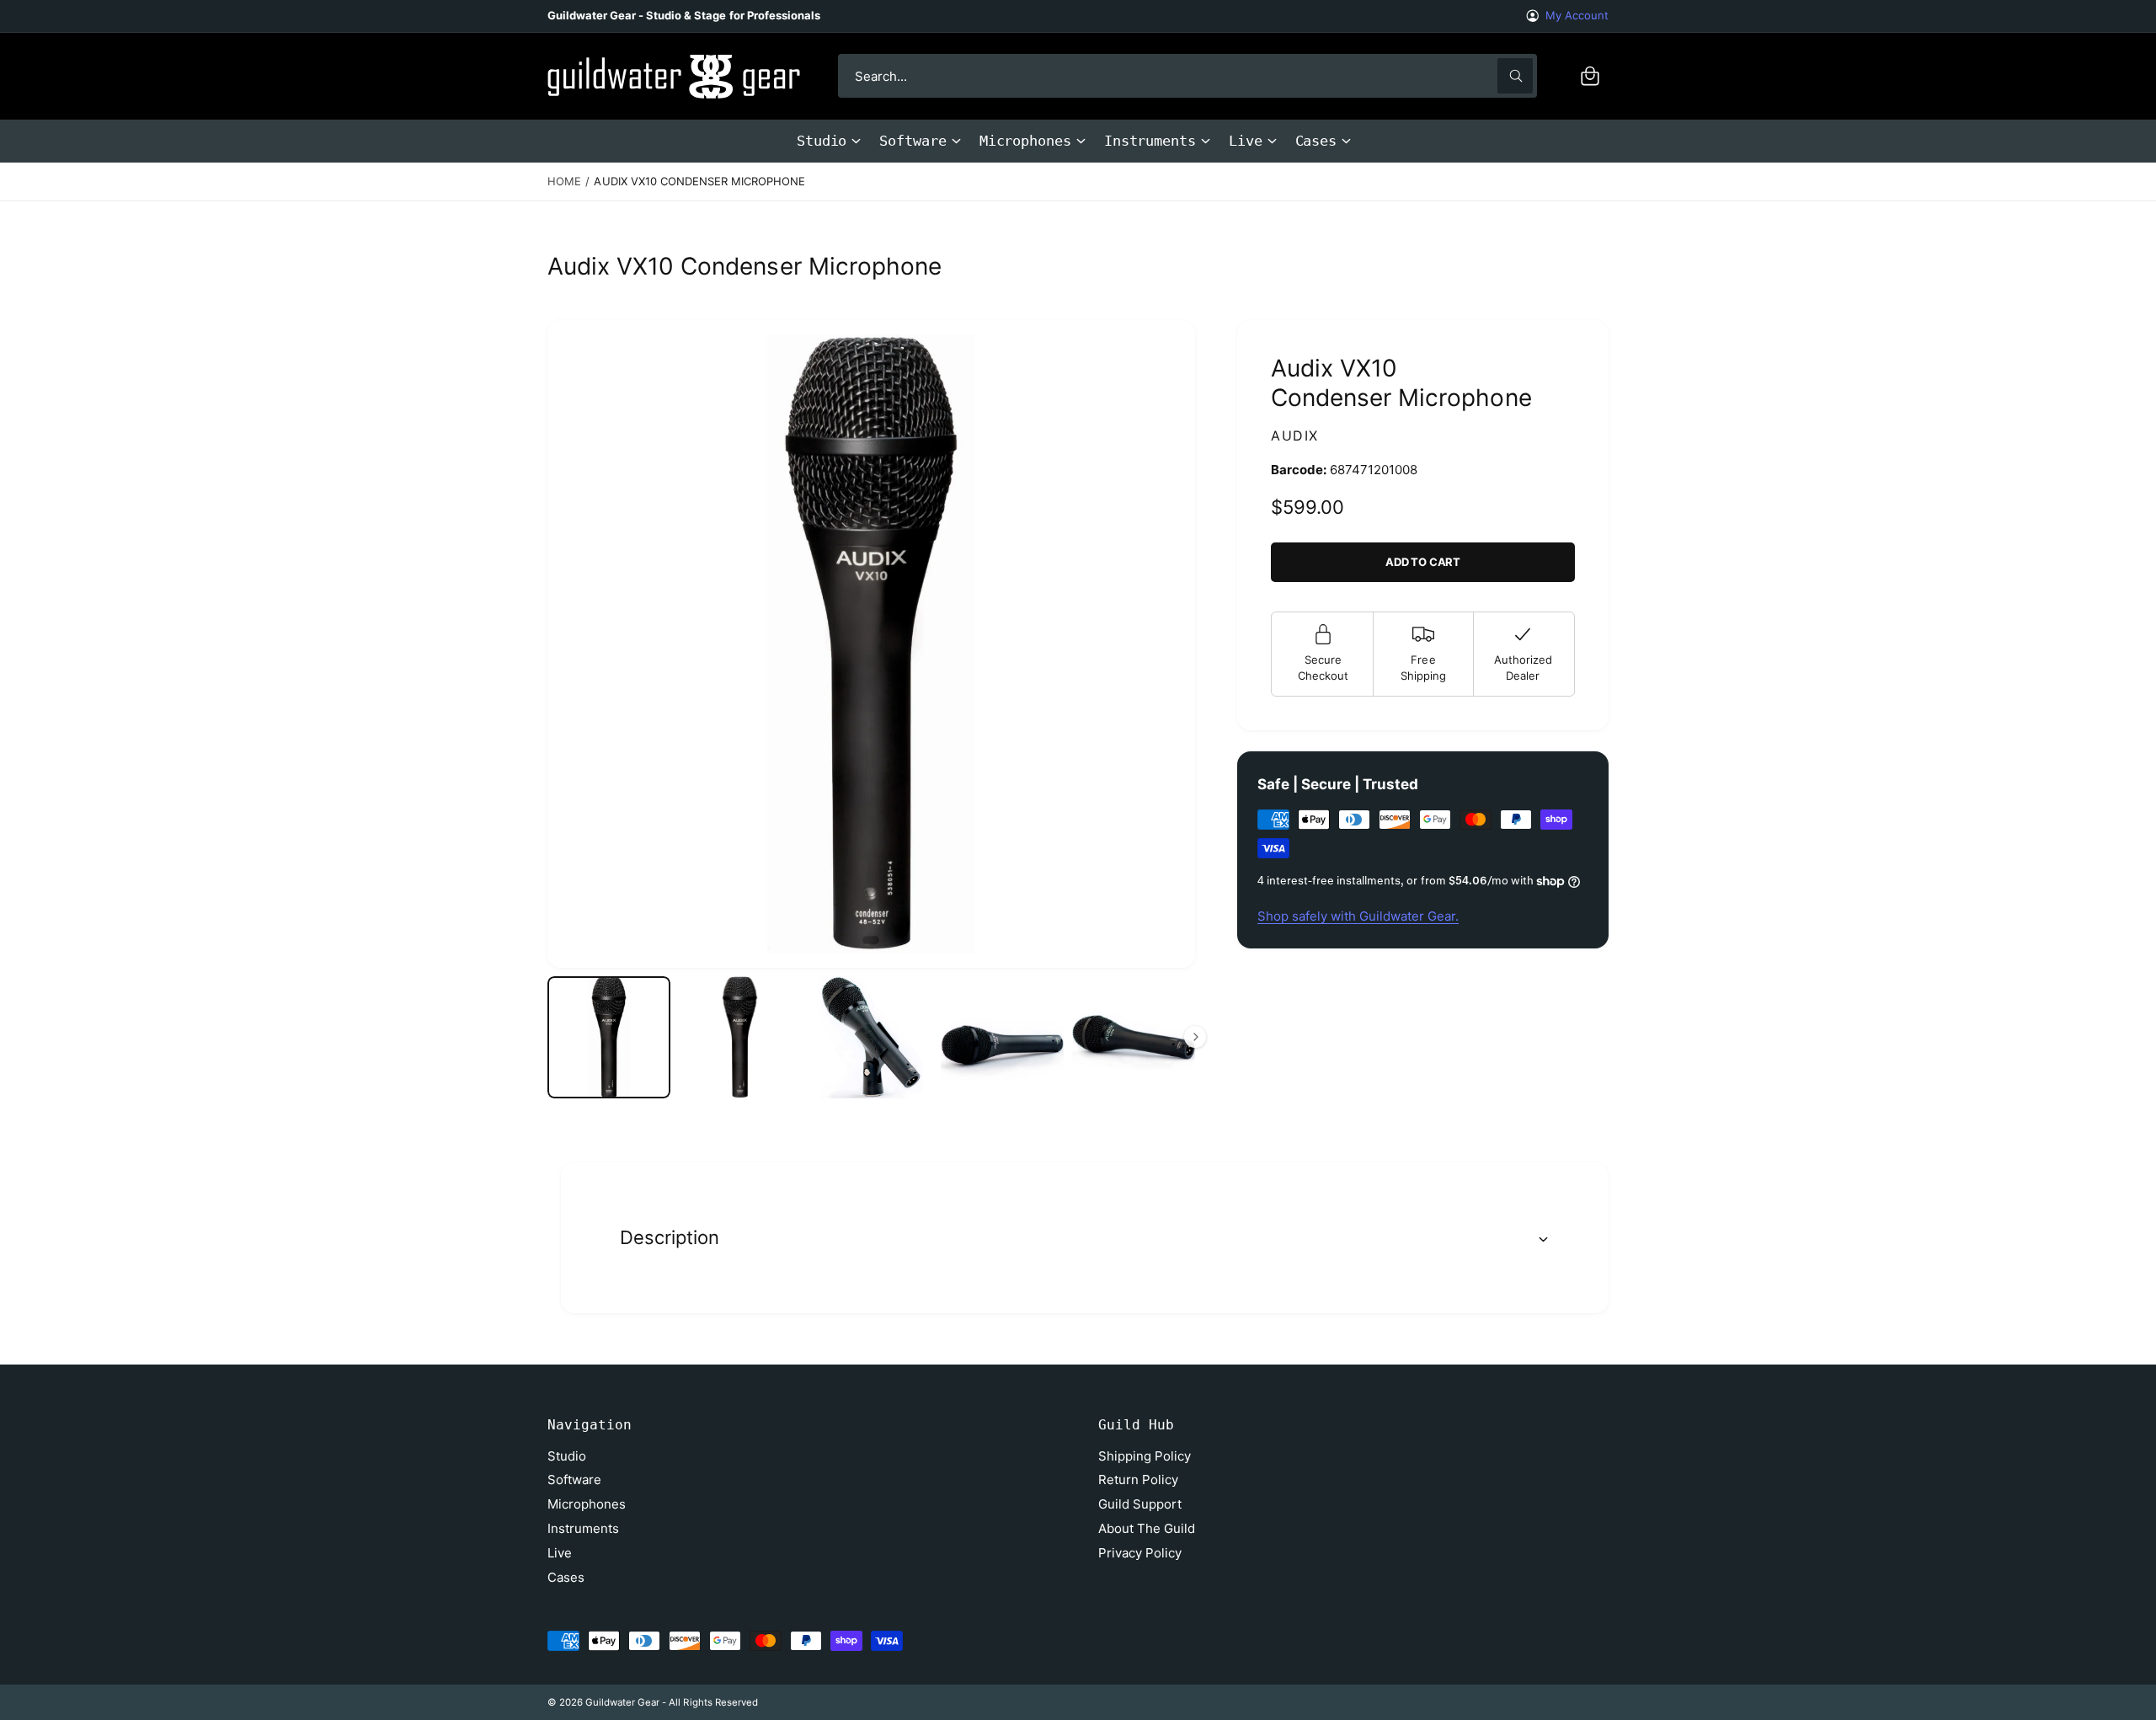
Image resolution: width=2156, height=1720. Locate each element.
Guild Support (1140, 1504)
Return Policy (1138, 1480)
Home (564, 181)
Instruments (1150, 141)
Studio (822, 141)
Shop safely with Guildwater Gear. (1358, 916)
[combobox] (1187, 76)
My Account (1577, 15)
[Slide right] (1195, 1037)
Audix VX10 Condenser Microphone (699, 181)
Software (913, 141)
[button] (1590, 76)
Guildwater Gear (622, 1702)
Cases (1316, 141)
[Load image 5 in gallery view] (1134, 1038)
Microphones (1025, 141)
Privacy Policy (1140, 1553)
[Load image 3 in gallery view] (872, 1038)
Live (1246, 141)
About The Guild (1147, 1528)
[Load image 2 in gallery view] (740, 1038)
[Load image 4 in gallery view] (1002, 1038)
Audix (1295, 435)
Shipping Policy (1145, 1456)
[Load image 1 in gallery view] (609, 1038)
